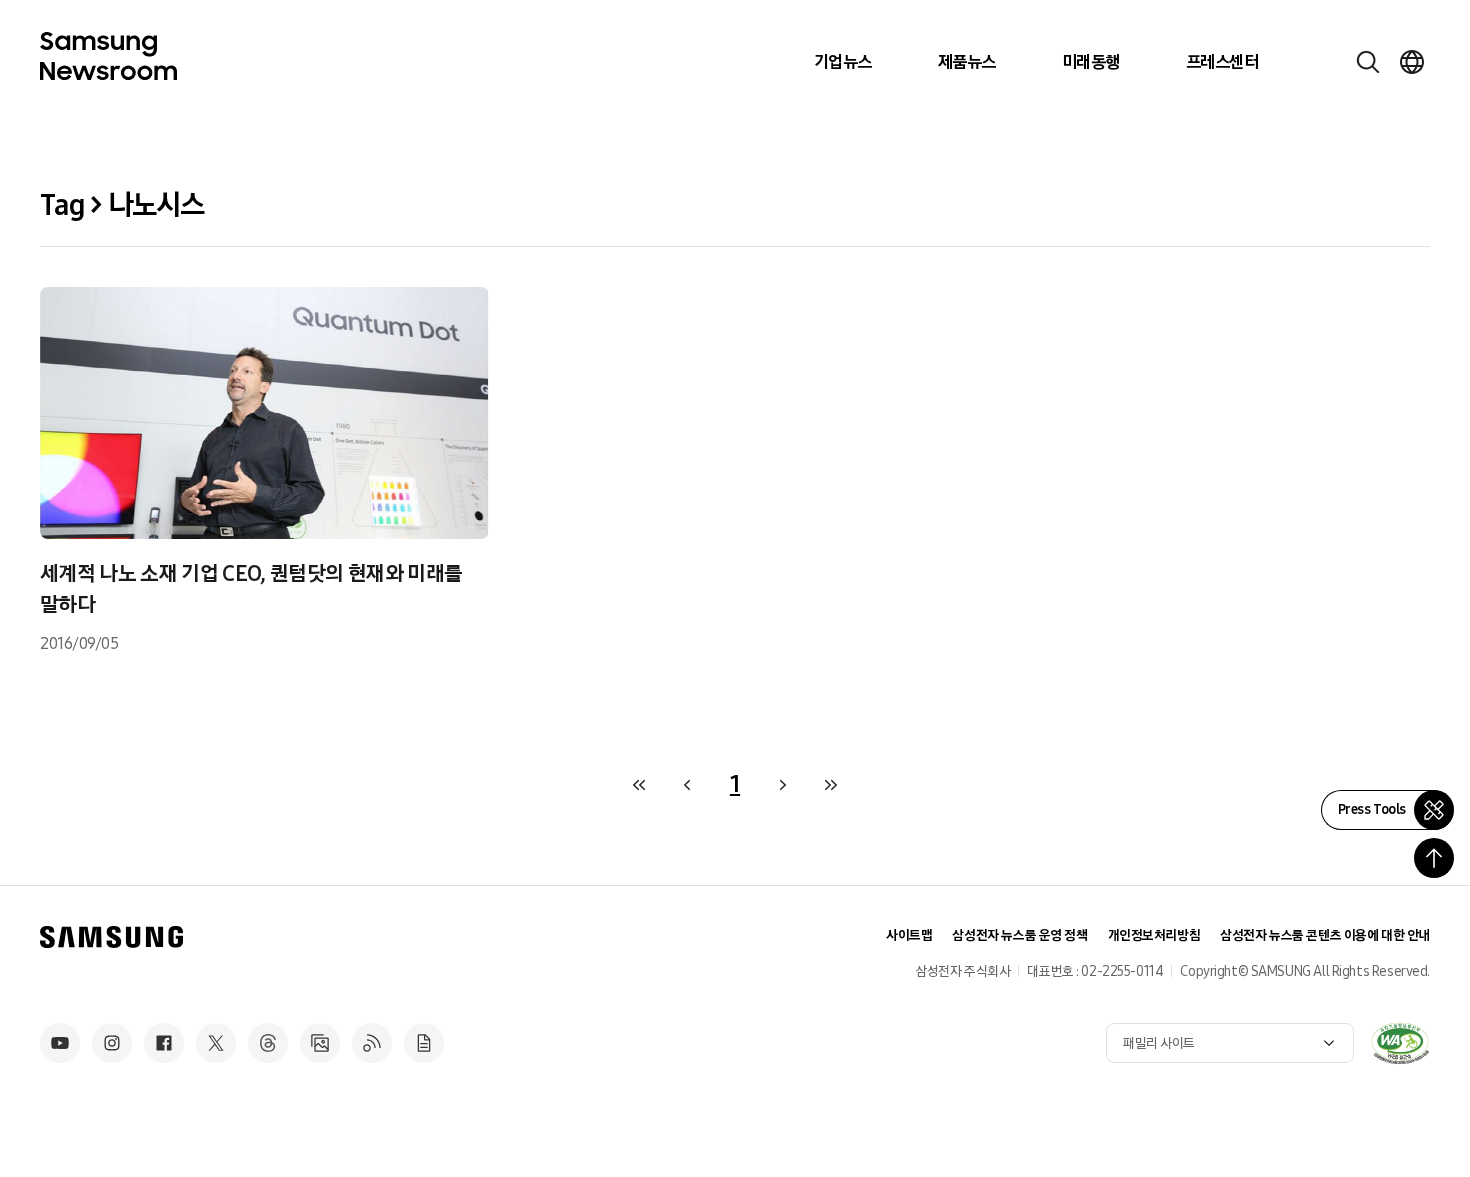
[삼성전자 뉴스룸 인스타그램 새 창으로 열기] (112, 1043)
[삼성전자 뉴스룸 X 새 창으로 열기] (216, 1043)
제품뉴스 (967, 62)
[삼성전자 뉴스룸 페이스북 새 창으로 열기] (164, 1043)
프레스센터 (1222, 62)
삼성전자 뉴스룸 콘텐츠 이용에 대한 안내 (1325, 935)
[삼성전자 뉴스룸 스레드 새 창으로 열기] (268, 1043)
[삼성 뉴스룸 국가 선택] (1412, 62)
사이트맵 (909, 935)
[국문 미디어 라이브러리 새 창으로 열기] (320, 1043)
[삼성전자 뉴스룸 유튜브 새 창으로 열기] (60, 1043)
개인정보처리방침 (1154, 935)
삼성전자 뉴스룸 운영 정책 (1019, 935)
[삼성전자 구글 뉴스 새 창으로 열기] (424, 1043)
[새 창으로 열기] (1400, 1043)
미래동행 (1091, 62)
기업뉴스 (843, 62)
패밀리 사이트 (1159, 1043)
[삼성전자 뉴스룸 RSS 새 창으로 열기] (372, 1043)
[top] (1434, 858)
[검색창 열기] (1368, 62)
